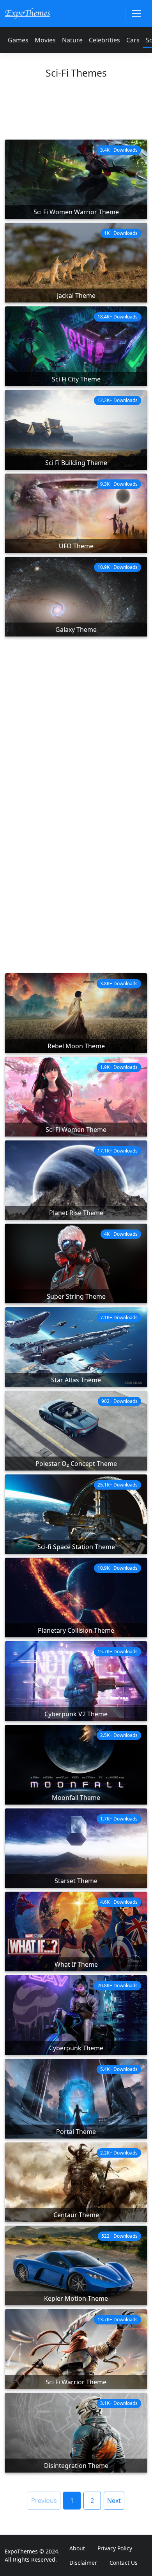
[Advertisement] (76, 113)
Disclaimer (83, 2563)
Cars (133, 40)
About (77, 2548)
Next (114, 2501)
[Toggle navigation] (136, 14)
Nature (72, 40)
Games (18, 40)
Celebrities (104, 40)
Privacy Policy (115, 2548)
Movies (45, 40)
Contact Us (124, 2563)
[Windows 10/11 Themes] (27, 13)
